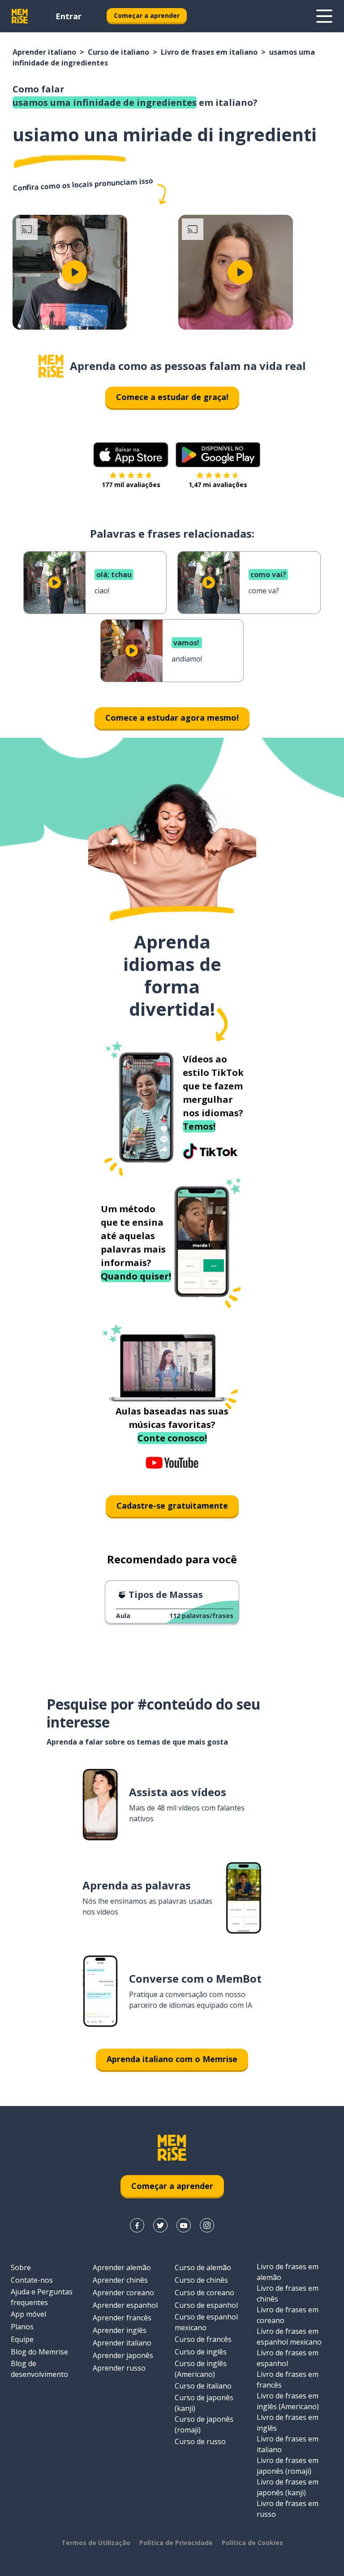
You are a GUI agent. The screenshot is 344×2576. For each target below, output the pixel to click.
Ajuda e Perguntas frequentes (42, 2297)
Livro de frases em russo (288, 2509)
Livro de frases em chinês (288, 2293)
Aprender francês (122, 2318)
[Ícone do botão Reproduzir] (74, 272)
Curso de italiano (118, 52)
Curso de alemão (203, 2267)
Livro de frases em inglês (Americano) (288, 2401)
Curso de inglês (201, 2352)
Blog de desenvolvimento (39, 2369)
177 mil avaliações (131, 485)
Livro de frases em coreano (288, 2315)
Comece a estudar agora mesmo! (172, 718)
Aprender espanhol (125, 2305)
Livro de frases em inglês (288, 2423)
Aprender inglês (120, 2330)
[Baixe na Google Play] (218, 455)
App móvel (28, 2314)
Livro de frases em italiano (209, 52)
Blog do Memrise (39, 2352)
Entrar (69, 16)
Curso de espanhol (206, 2305)
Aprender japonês (123, 2355)
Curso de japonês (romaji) (204, 2424)
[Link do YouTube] (184, 2225)
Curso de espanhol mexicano (206, 2322)
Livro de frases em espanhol (288, 2358)
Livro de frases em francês (288, 2380)
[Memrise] (20, 16)
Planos (22, 2327)
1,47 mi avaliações (218, 485)
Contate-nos (32, 2280)
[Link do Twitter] (160, 2225)
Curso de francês (203, 2339)
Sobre (21, 2267)
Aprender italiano (44, 52)
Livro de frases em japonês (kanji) (288, 2487)
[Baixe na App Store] (131, 455)
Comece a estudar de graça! (172, 397)
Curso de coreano (204, 2293)
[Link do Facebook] (137, 2225)
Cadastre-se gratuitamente (172, 1506)
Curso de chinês (201, 2280)
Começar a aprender (147, 15)
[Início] (51, 366)
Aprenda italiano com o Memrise (172, 2059)
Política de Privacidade (176, 2543)
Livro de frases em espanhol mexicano (289, 2337)
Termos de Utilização (96, 2543)
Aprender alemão (122, 2267)
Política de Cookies (252, 2543)
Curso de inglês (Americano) (201, 2369)
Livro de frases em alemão (288, 2272)
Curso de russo (200, 2441)
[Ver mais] (324, 16)
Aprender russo (119, 2368)
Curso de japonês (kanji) (204, 2403)
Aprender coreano (123, 2293)
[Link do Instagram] (207, 2225)
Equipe (22, 2339)
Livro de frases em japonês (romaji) (288, 2466)
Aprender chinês (120, 2280)
